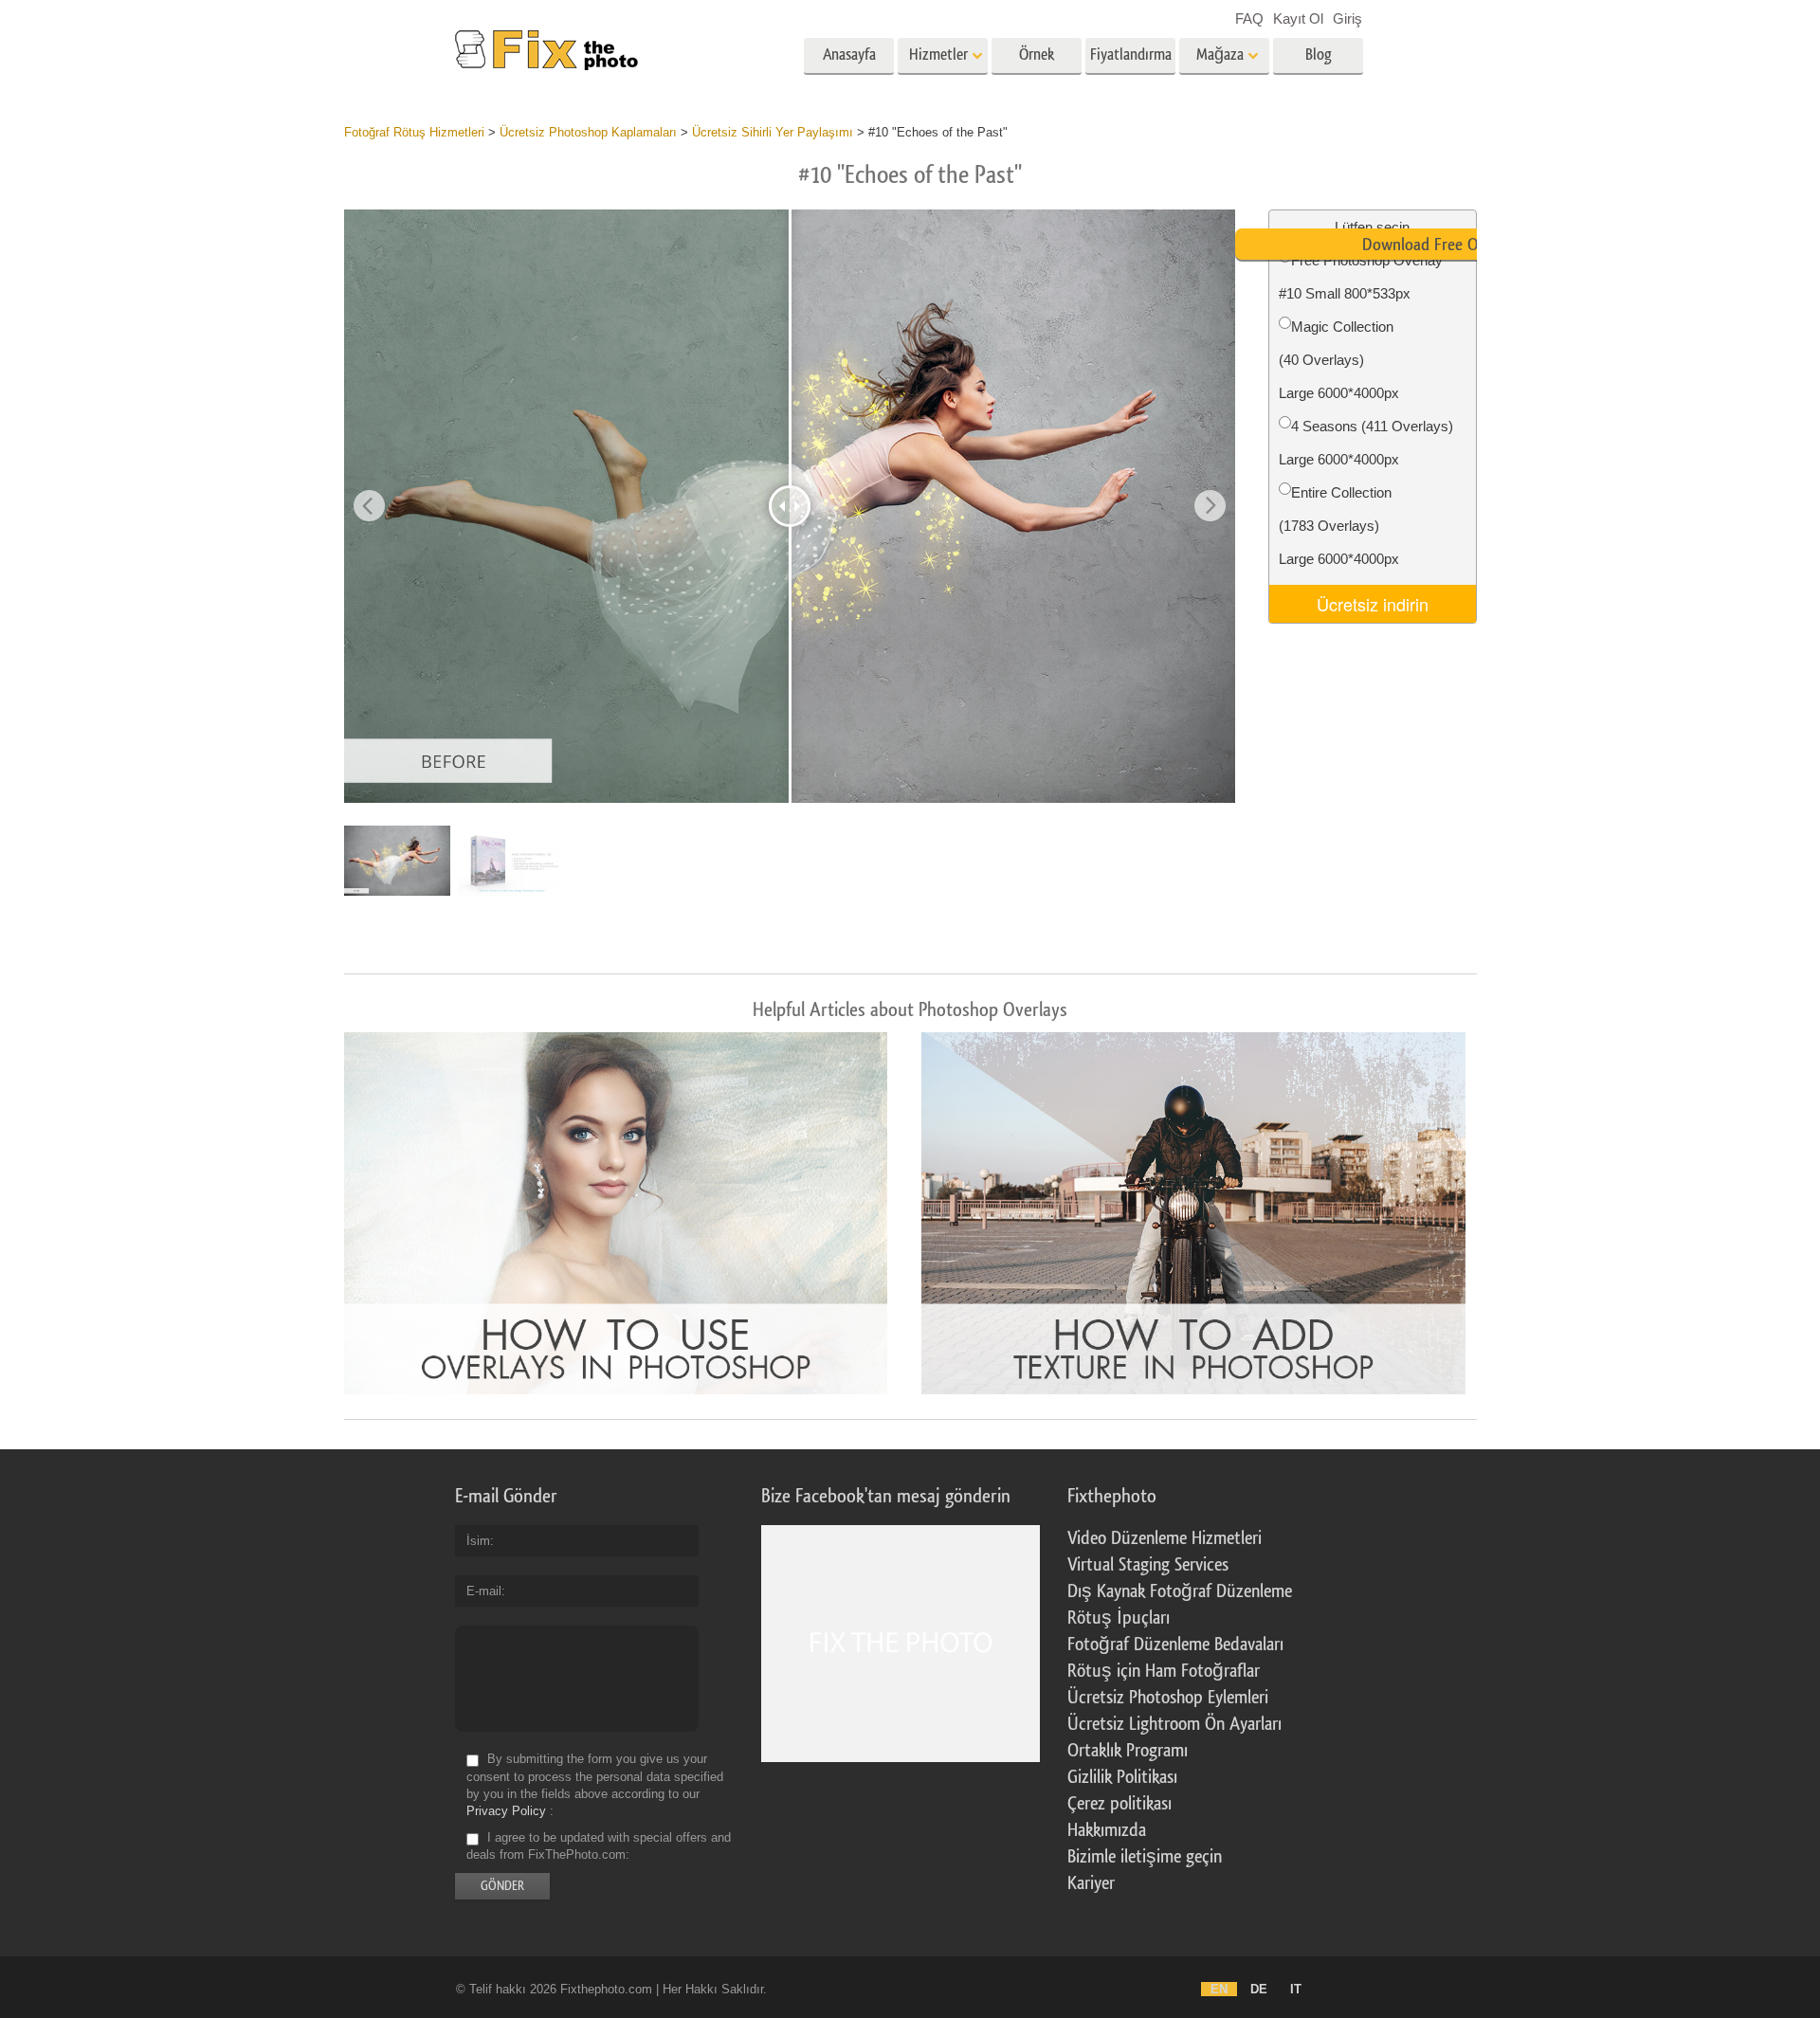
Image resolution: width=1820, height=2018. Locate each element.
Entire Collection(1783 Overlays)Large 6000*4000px (1339, 526)
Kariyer (1091, 1883)
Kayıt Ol (1298, 18)
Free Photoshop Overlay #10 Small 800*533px (1361, 277)
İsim (478, 1541)
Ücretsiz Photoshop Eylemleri (1168, 1698)
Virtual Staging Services (1148, 1565)
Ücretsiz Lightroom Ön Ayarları (1174, 1724)
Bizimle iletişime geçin (1145, 1857)
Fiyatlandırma (1131, 55)
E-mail (484, 1591)
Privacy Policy (506, 1811)
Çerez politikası (1119, 1804)
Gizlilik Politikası (1122, 1777)
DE (1259, 1989)
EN (1219, 1989)
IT (1296, 1989)
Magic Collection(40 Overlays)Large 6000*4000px (1339, 360)
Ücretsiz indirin (1373, 604)
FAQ (1249, 18)
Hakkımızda (1107, 1830)
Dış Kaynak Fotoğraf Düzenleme (1180, 1591)
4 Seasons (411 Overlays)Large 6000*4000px (1366, 443)
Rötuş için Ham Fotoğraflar (1164, 1671)
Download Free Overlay (1440, 245)
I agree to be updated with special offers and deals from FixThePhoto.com (599, 1846)
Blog (1319, 55)
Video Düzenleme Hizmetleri (1165, 1538)
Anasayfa (849, 55)
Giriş (1347, 18)
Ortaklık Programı (1128, 1751)
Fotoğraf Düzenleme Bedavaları (1175, 1645)
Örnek (1037, 55)
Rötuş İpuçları (1119, 1618)
